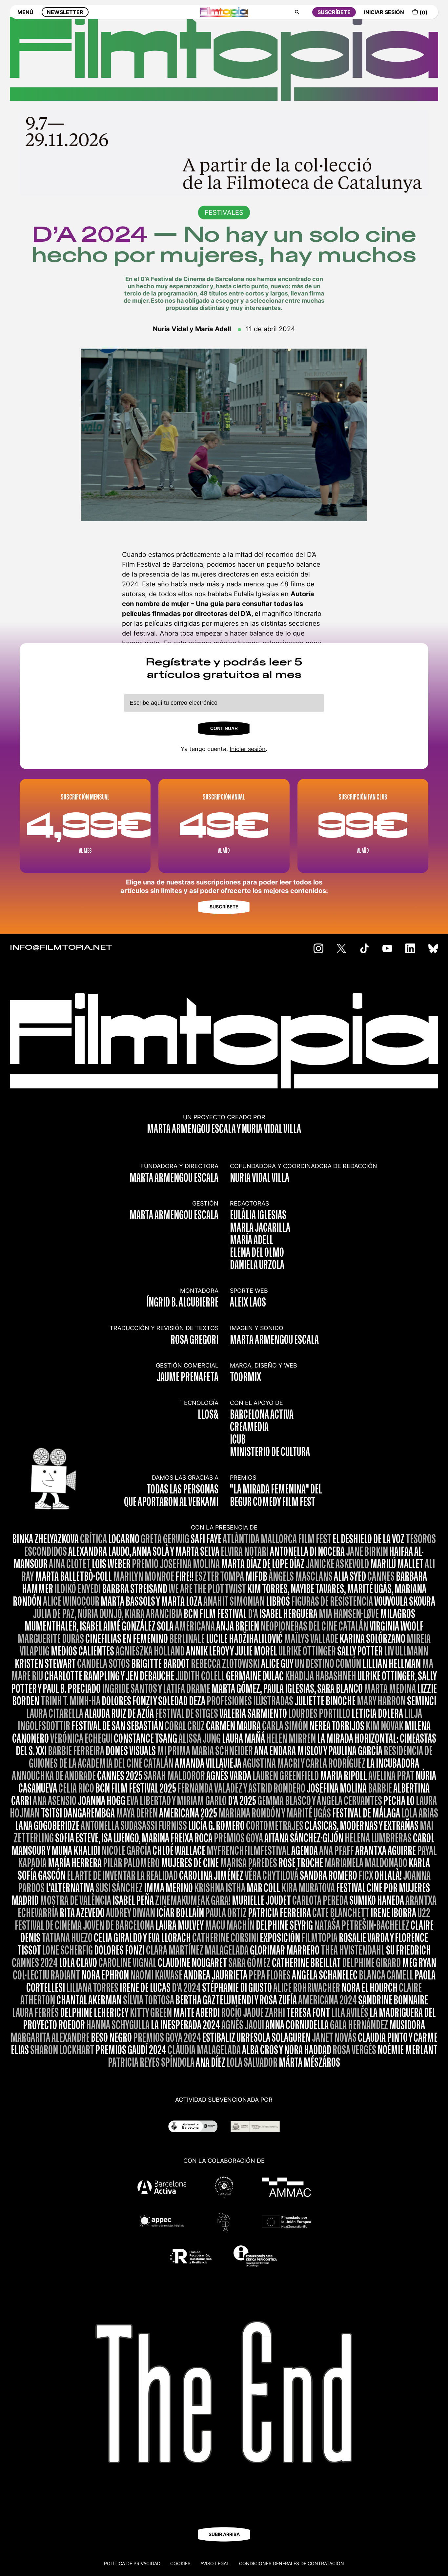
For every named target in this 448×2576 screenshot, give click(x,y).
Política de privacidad (132, 2563)
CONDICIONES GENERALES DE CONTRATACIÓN (292, 2563)
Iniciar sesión (248, 749)
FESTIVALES (224, 213)
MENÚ (25, 12)
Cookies (180, 2563)
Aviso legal (215, 2563)
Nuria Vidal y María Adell (192, 329)
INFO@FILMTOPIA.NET (61, 948)
